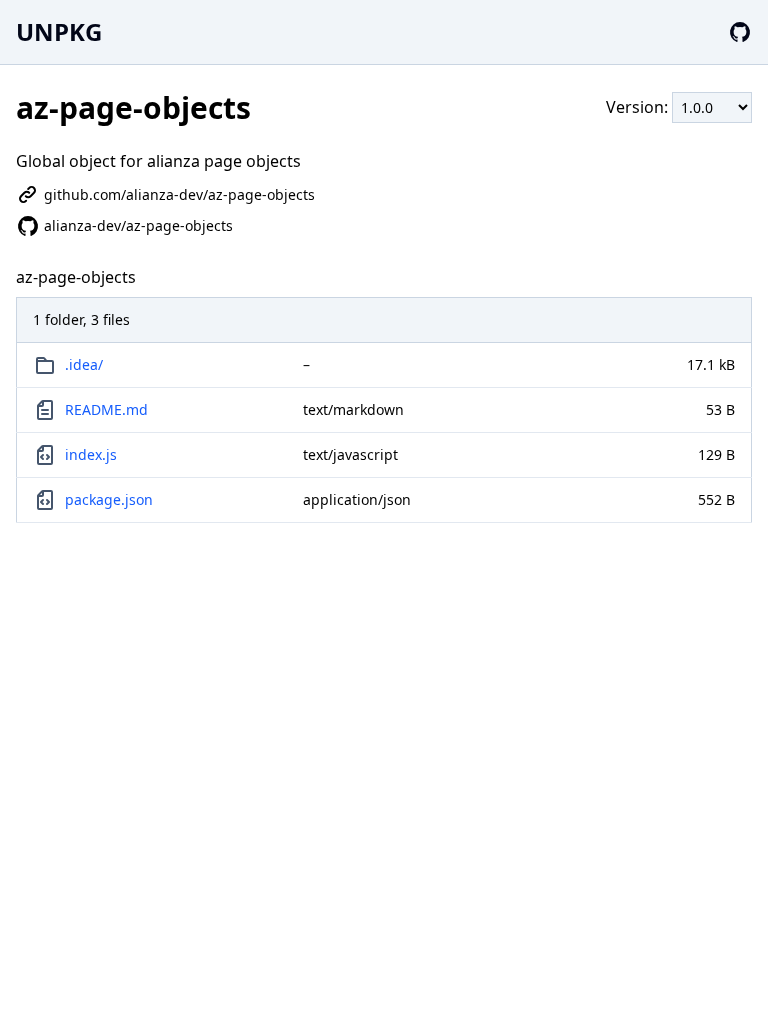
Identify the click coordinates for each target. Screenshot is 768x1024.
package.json (109, 499)
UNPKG (59, 31)
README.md (106, 409)
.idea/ (84, 364)
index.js (91, 454)
